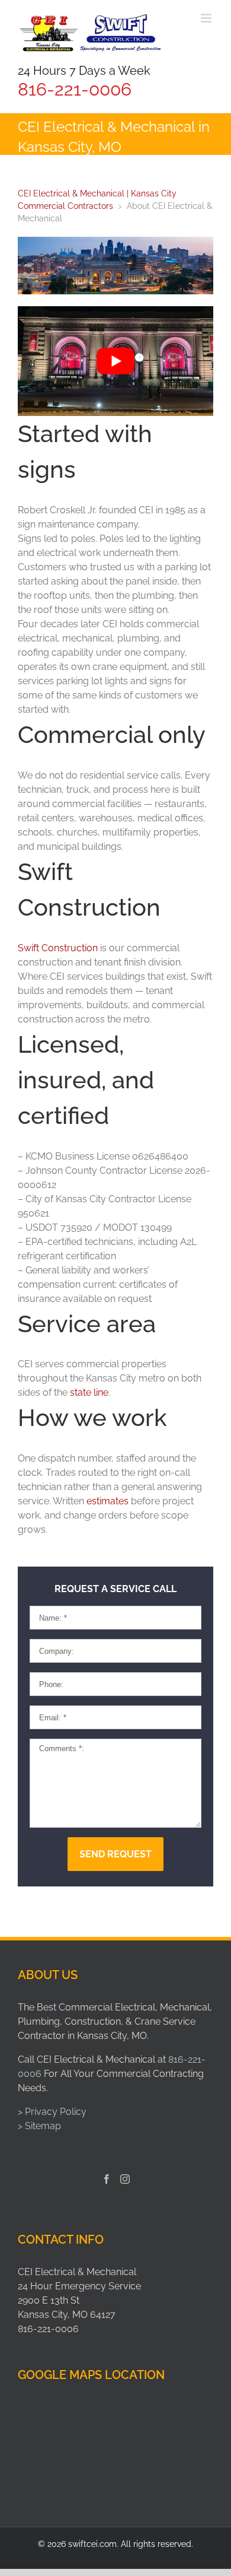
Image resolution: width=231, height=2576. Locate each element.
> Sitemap (39, 2126)
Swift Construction (58, 948)
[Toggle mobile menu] (207, 18)
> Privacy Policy (52, 2112)
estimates (108, 1501)
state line (89, 1392)
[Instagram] (125, 2179)
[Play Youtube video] (115, 361)
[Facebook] (107, 2179)
